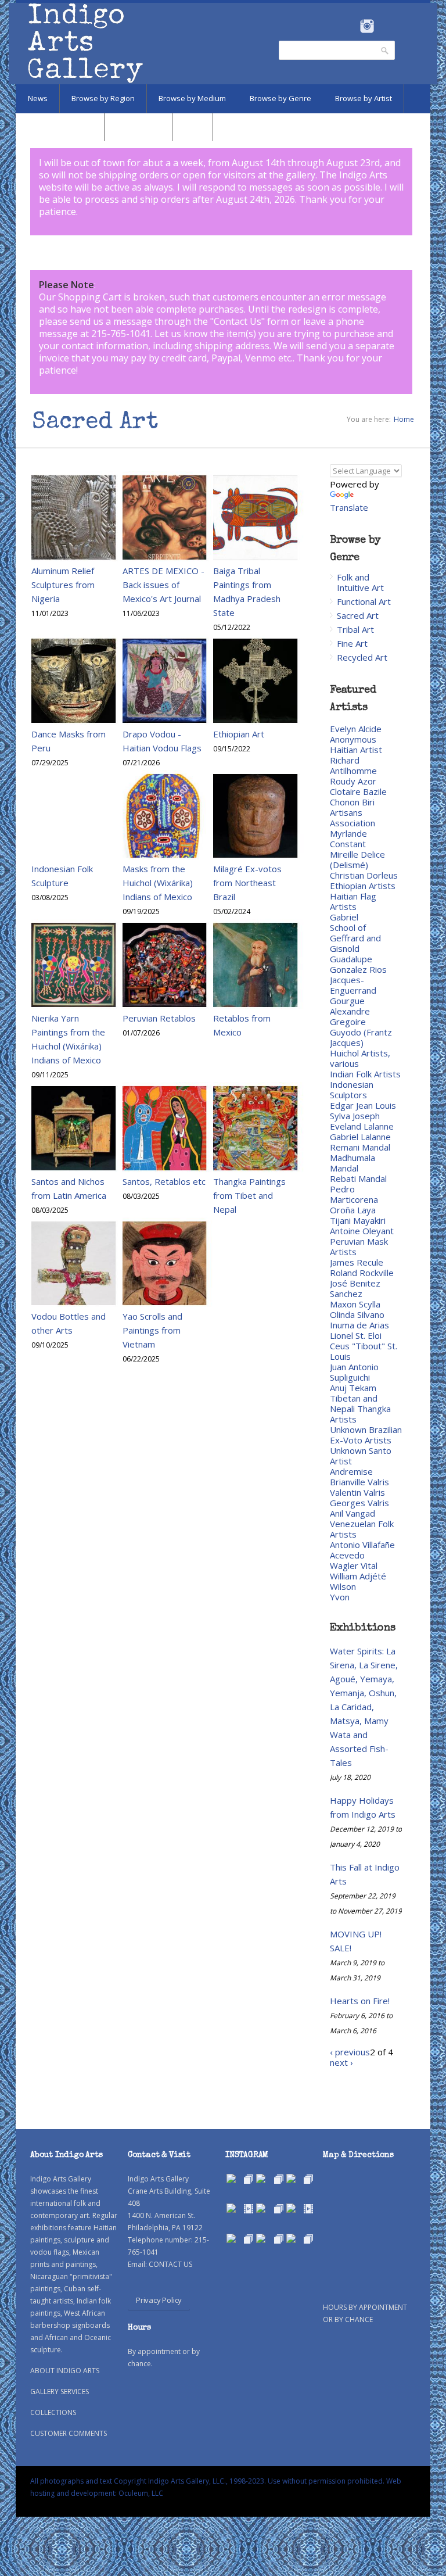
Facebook (351, 26)
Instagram (367, 26)
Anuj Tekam (353, 1388)
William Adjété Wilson (358, 1581)
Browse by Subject (60, 127)
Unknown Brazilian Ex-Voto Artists (366, 1435)
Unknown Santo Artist (361, 1456)
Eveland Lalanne (362, 1126)
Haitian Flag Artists (353, 901)
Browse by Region (103, 98)
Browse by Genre (280, 98)
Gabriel (344, 917)
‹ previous (350, 2052)
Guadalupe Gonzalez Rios (358, 964)
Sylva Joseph (355, 1116)
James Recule (357, 1262)
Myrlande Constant (348, 839)
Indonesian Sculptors (352, 1090)
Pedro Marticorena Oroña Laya (354, 1199)
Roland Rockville (362, 1273)
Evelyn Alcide (356, 729)
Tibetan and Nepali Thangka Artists (360, 1409)
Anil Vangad (353, 1513)
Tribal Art (355, 629)
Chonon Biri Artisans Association (353, 812)
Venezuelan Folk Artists (362, 1529)
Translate (349, 507)
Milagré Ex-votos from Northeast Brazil (247, 883)
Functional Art (364, 601)
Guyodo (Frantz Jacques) (361, 1037)
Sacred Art (358, 615)
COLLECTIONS (53, 2412)
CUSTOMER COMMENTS (69, 2433)
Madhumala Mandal (353, 1163)
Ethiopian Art (239, 734)
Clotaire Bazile (358, 791)
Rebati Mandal (358, 1178)
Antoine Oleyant (362, 1231)
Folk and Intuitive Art (360, 582)
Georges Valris (359, 1503)
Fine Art (352, 643)
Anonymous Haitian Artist (356, 744)
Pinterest (385, 26)
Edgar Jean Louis (363, 1105)
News (38, 98)
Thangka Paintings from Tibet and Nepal (249, 1195)
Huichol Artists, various (360, 1058)
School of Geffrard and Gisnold (355, 938)
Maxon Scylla (355, 1304)
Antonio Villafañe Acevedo (362, 1550)
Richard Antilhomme (353, 765)
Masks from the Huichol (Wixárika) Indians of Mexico (158, 883)
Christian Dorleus (364, 875)
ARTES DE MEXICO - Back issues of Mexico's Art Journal (163, 585)
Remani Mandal (360, 1147)
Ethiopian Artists (363, 886)
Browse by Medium (192, 98)
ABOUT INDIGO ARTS (65, 2371)
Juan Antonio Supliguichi (354, 1372)
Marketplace (138, 127)
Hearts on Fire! (360, 2001)
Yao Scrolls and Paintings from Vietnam (152, 1330)
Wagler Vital (354, 1565)
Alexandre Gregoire (350, 1016)
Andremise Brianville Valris (359, 1477)
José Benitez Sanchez (355, 1288)
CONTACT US (170, 2264)
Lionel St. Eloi (356, 1335)
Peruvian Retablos (159, 1018)
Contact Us (238, 321)
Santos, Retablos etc (164, 1181)
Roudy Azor (353, 781)
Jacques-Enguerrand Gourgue (353, 990)
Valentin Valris (357, 1492)
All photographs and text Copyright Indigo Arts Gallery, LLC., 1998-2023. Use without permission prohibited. (207, 2481)
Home (404, 419)
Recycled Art (362, 657)
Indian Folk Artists (365, 1074)
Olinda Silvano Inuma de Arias (359, 1320)
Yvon (340, 1597)
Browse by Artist (364, 98)
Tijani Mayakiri (358, 1220)
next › (341, 2062)
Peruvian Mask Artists (359, 1246)
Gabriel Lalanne (360, 1137)
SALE (193, 127)
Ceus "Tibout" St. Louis (364, 1351)
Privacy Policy (159, 2300)
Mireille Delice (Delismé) (357, 859)
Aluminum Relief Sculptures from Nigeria (63, 585)
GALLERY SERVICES (60, 2392)
